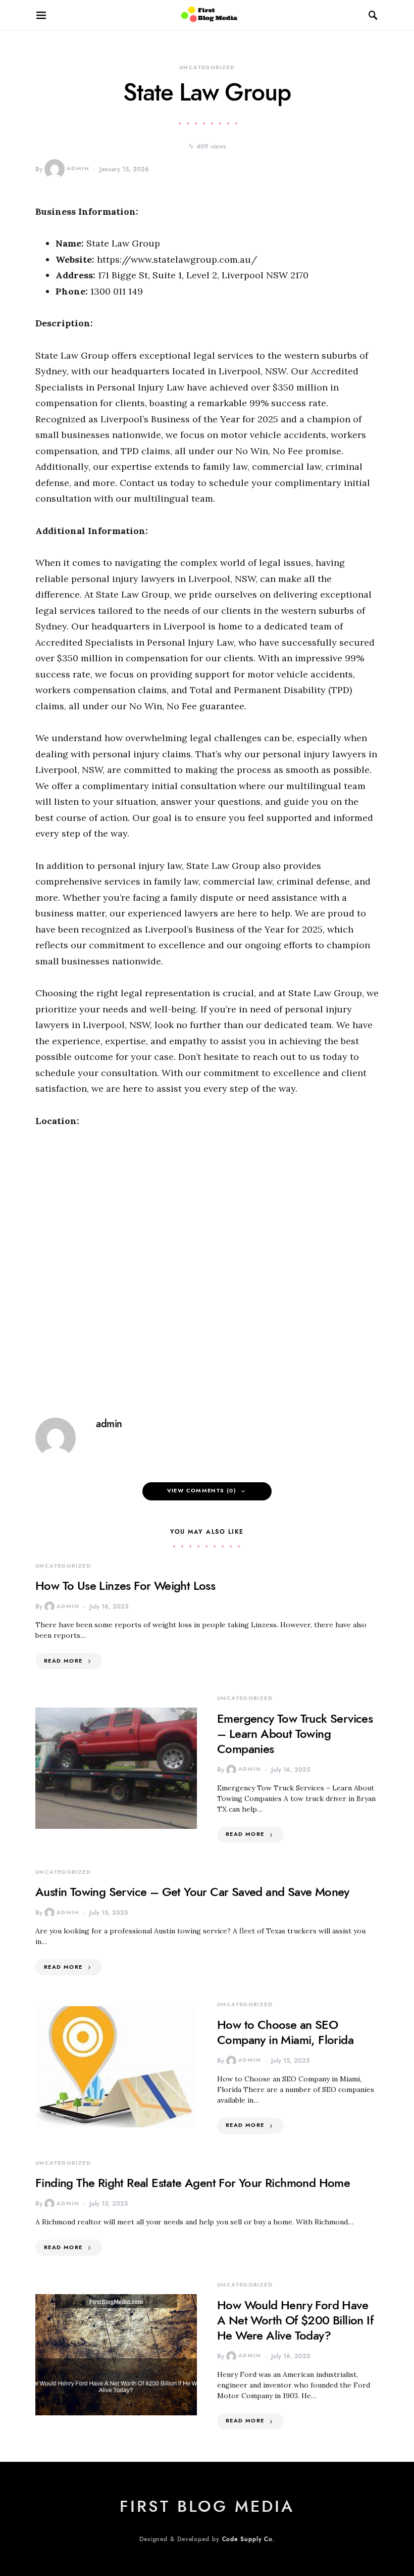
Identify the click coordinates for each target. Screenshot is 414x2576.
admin (78, 168)
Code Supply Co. (249, 2539)
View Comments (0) (202, 1491)
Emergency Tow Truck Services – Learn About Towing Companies (295, 1734)
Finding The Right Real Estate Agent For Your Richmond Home (193, 2183)
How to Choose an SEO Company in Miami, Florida (285, 2032)
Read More (63, 1661)
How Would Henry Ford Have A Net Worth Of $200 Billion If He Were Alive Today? (295, 2320)
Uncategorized (207, 67)
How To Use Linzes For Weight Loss (125, 1586)
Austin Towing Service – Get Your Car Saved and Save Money (192, 1892)
